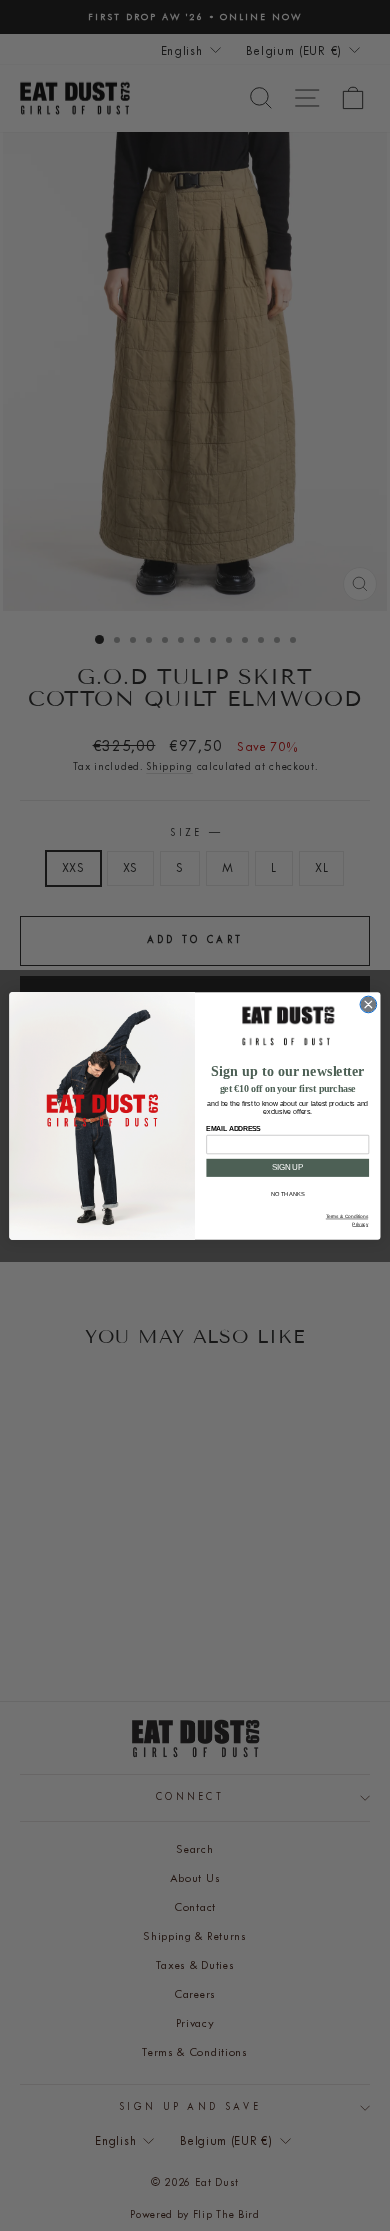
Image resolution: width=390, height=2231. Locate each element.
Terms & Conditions (347, 1216)
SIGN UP (287, 1167)
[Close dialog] (368, 1004)
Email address (233, 1128)
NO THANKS (287, 1194)
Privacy (360, 1223)
